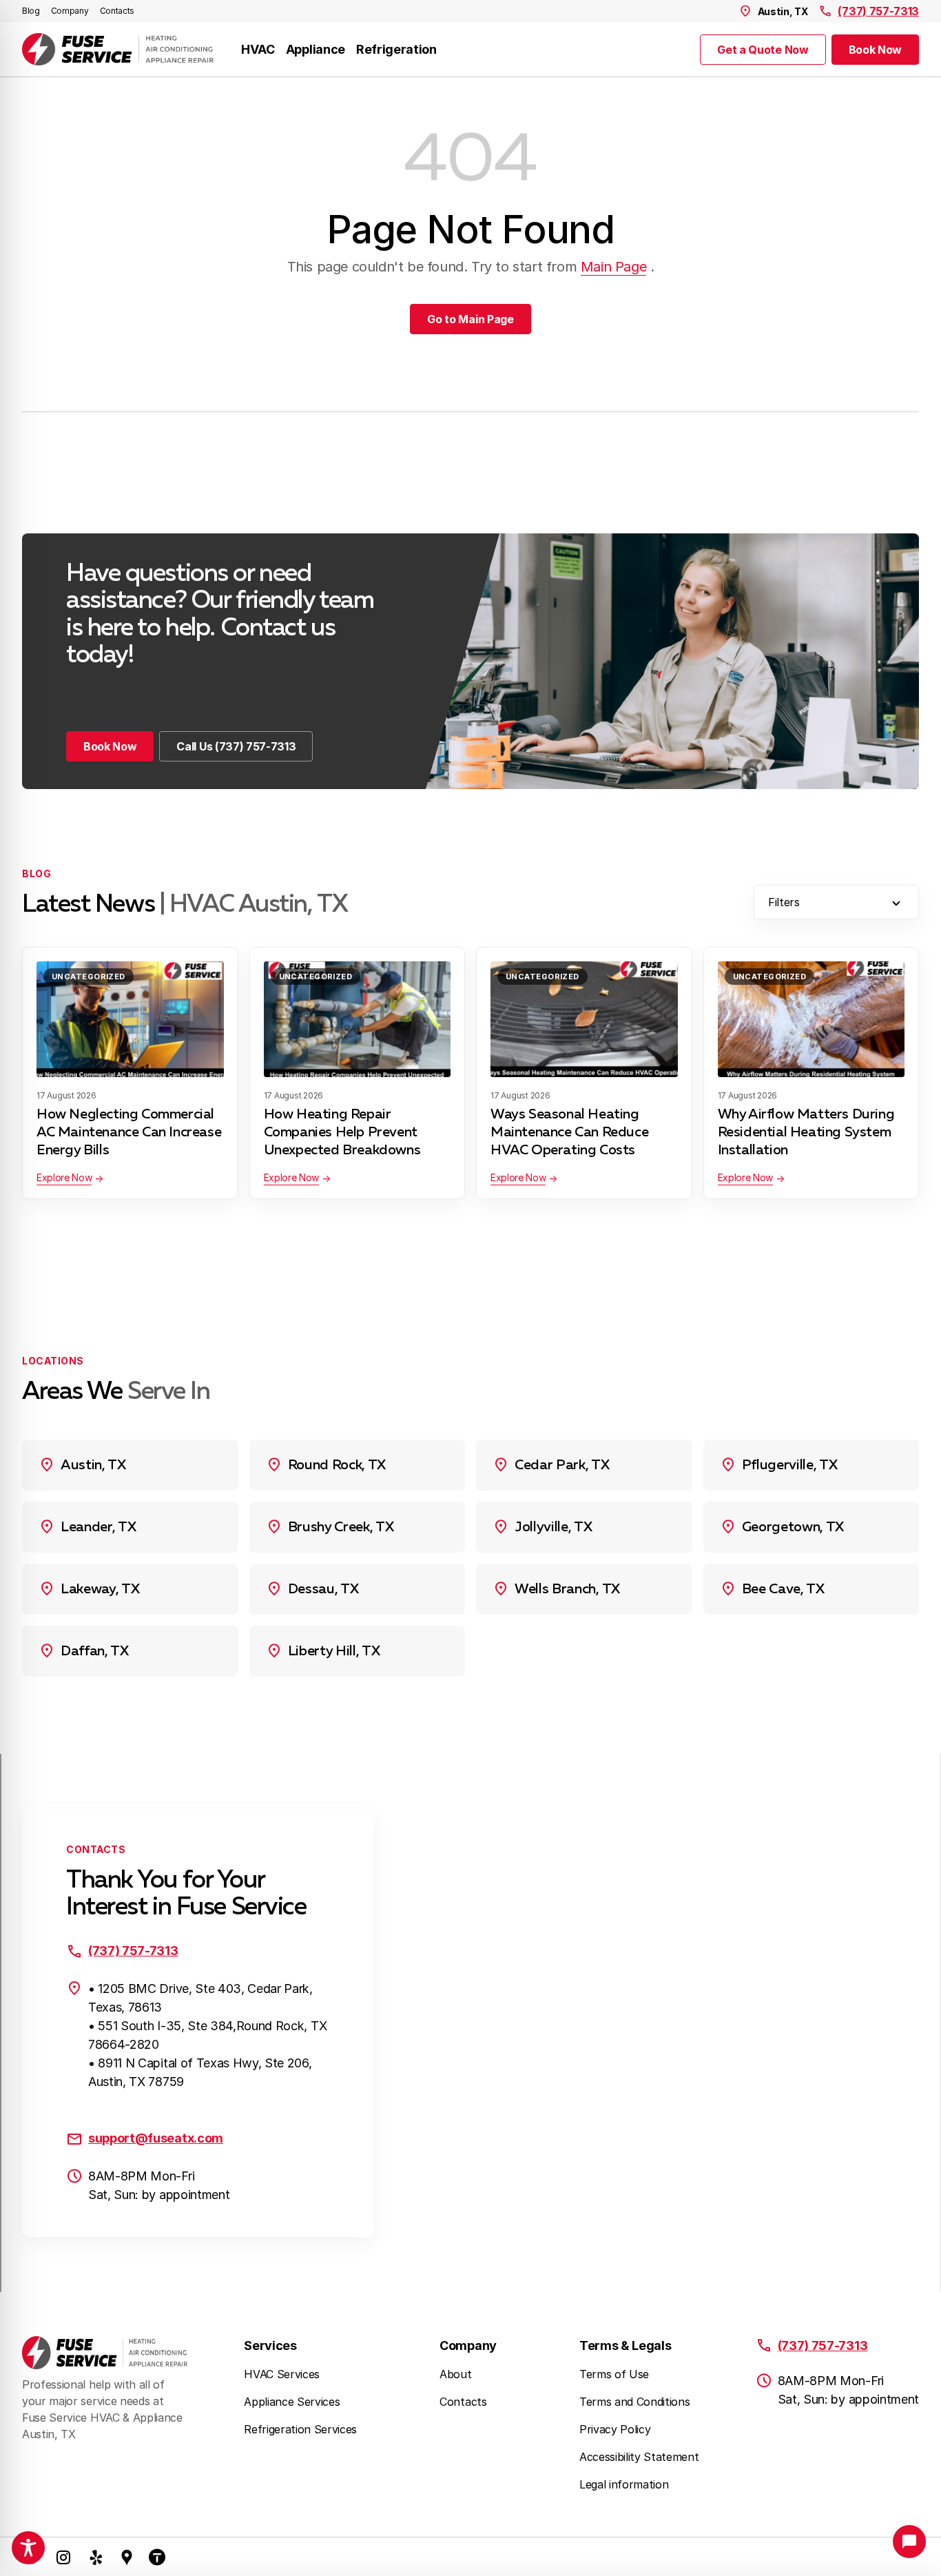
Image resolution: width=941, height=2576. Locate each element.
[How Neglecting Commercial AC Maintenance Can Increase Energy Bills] (130, 1019)
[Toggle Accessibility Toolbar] (28, 2548)
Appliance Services (292, 2402)
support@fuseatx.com (156, 2138)
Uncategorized (89, 977)
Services (270, 2345)
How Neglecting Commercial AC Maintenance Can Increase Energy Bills (129, 1132)
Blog (31, 11)
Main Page (613, 267)
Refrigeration (396, 49)
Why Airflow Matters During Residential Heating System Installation (806, 1132)
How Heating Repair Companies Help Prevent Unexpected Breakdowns (344, 1132)
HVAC (258, 49)
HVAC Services (282, 2374)
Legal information (624, 2484)
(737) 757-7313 (878, 11)
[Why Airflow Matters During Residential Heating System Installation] (811, 1019)
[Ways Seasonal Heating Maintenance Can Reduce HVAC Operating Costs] (584, 1019)
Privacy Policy (615, 2429)
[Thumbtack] (157, 2557)
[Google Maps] (127, 2557)
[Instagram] (63, 2557)
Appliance (316, 49)
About (455, 2374)
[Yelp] (96, 2557)
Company (70, 11)
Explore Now (64, 1177)
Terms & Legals (625, 2345)
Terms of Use (614, 2374)
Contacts (117, 11)
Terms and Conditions (635, 2402)
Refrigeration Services (300, 2429)
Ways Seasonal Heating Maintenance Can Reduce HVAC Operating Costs (569, 1132)
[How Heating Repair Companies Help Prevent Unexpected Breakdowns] (358, 1019)
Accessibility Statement (639, 2457)
